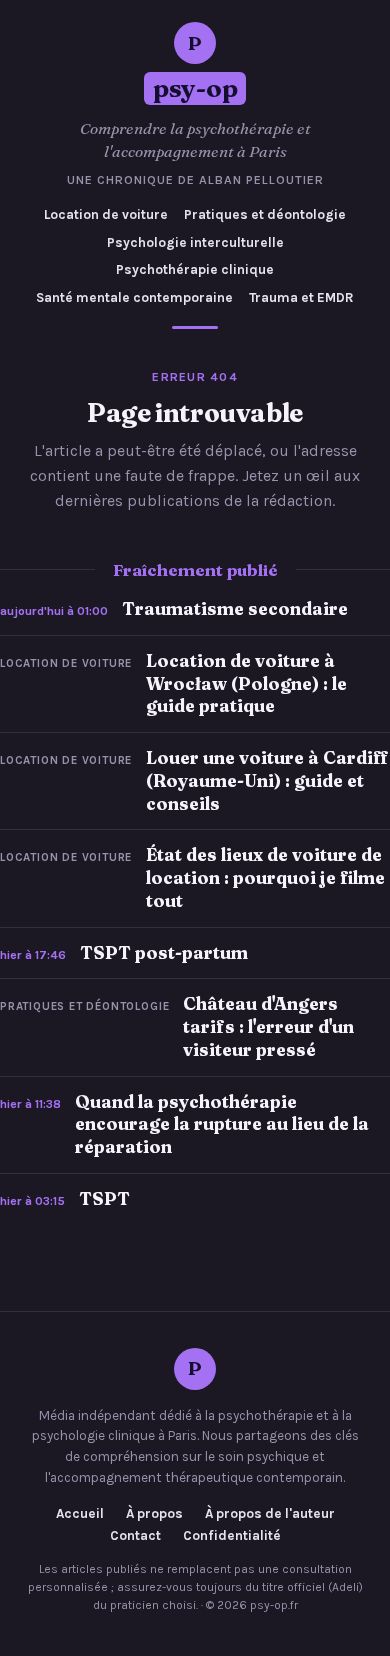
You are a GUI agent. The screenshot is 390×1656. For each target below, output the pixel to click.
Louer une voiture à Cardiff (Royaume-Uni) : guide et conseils (267, 780)
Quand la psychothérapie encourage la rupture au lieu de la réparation (222, 1124)
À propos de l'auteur (270, 1514)
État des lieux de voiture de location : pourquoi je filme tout (265, 877)
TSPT (104, 1198)
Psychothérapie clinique (195, 269)
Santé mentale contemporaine (134, 297)
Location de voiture (106, 214)
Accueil (80, 1514)
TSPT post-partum (164, 952)
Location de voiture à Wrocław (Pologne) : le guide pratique (246, 683)
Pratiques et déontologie (265, 214)
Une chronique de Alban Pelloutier (195, 180)
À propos (154, 1514)
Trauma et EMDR (301, 297)
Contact (135, 1536)
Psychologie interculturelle (195, 242)
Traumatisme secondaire (235, 608)
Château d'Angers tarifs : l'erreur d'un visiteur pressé (268, 1026)
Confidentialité (232, 1536)
